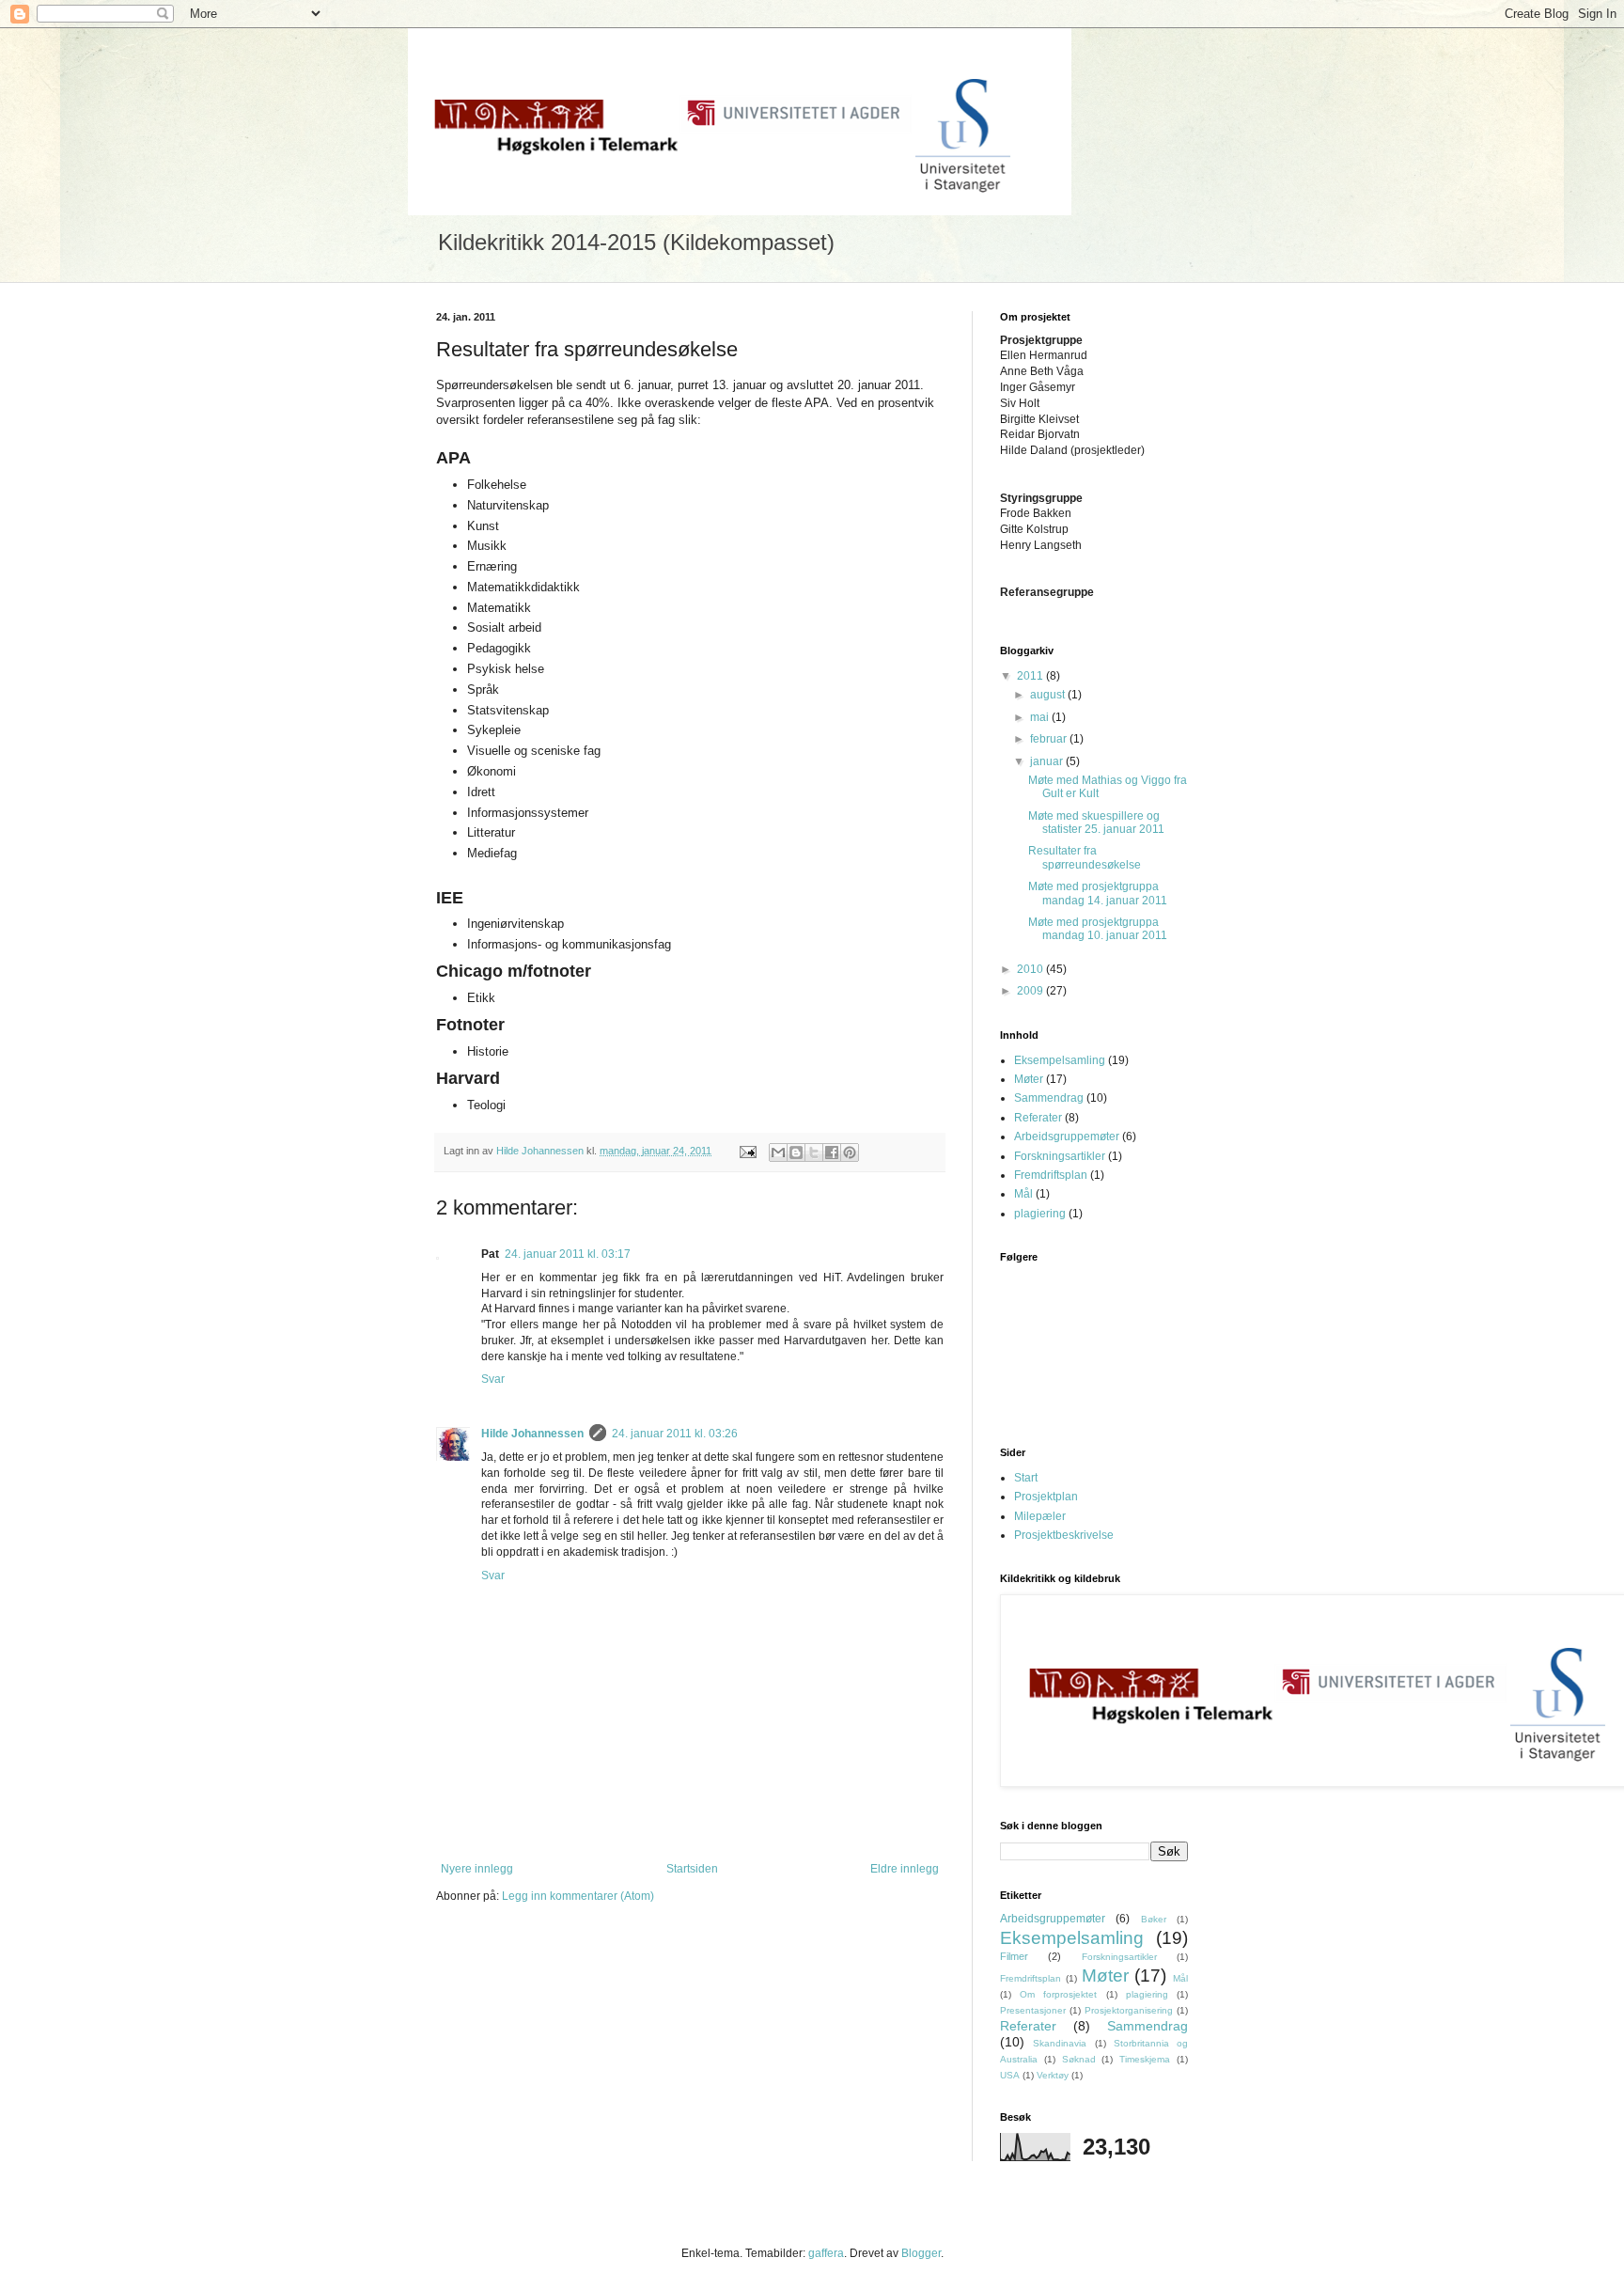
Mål (1023, 1194)
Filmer (1014, 1956)
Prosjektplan (1046, 1497)
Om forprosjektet (1058, 1994)
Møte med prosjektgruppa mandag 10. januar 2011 (1098, 929)
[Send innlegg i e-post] (747, 1151)
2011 (1031, 676)
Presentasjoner (1033, 2010)
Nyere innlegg (477, 1869)
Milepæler (1040, 1516)
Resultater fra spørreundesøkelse (1085, 857)
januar (1048, 761)
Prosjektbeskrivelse (1064, 1535)
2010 (1031, 969)
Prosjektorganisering (1129, 2010)
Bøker (1154, 1919)
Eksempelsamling (1060, 1060)
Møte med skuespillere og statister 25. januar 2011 (1096, 823)
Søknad (1079, 2059)
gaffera (826, 2253)
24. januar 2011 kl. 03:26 (675, 1434)
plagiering (1040, 1214)
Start (1026, 1478)
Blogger (921, 2253)
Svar (493, 1379)
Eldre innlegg (905, 1869)
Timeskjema (1145, 2059)
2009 (1031, 991)
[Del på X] (814, 1152)
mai (1041, 717)
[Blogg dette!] (796, 1152)
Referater (1038, 1118)
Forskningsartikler (1060, 1156)
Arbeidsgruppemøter (1067, 1137)
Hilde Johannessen (532, 1434)
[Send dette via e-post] (778, 1152)
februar (1050, 739)
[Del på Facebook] (832, 1152)
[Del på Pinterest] (850, 1152)
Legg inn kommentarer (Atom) (578, 1896)
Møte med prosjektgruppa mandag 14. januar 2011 (1098, 893)
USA (1010, 2075)
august (1049, 695)
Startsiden (692, 1869)
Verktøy (1053, 2075)
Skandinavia (1060, 2043)
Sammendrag (1049, 1098)
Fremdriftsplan (1051, 1175)
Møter (1029, 1079)
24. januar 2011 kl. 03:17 (568, 1254)
